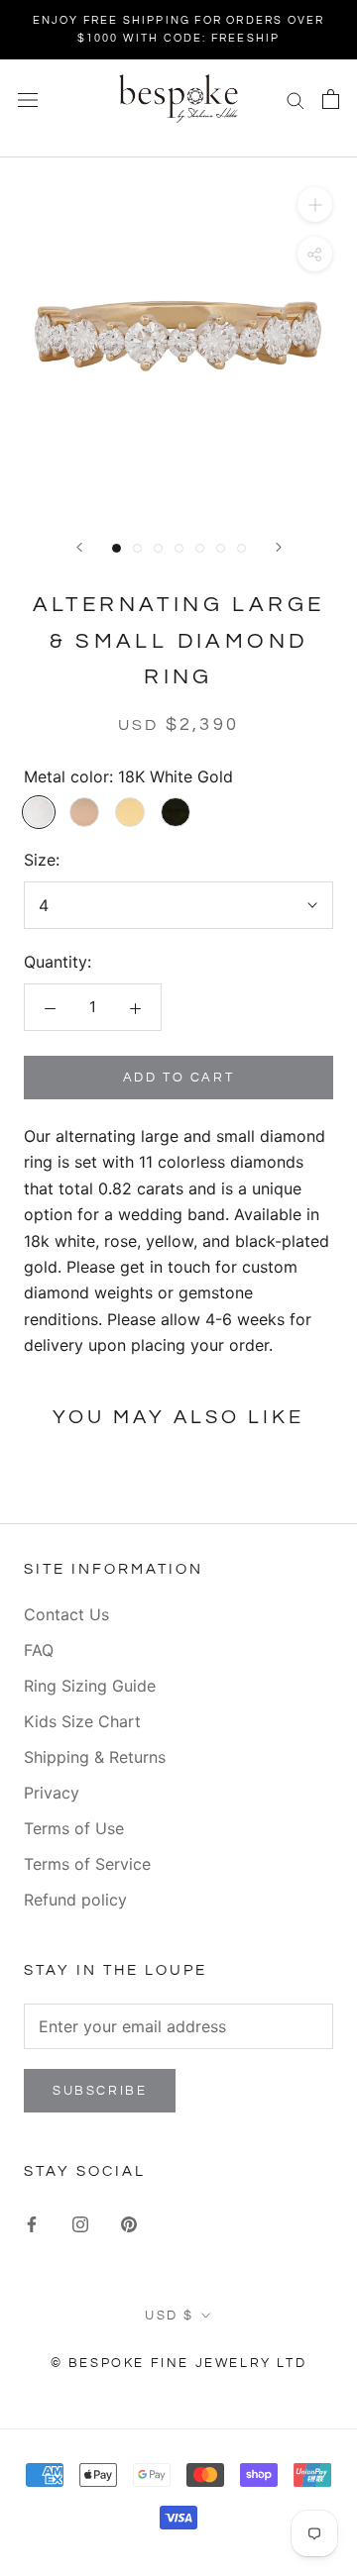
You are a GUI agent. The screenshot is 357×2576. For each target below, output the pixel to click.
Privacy (52, 1793)
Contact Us (66, 1614)
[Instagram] (80, 2222)
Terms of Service (87, 1864)
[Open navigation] (28, 99)
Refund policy (75, 1900)
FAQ (39, 1650)
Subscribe (100, 2091)
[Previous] (79, 547)
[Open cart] (331, 99)
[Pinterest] (129, 2222)
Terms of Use (74, 1828)
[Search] (296, 99)
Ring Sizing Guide (90, 1686)
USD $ (170, 2316)
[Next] (279, 547)
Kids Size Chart (82, 1721)
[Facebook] (32, 2222)
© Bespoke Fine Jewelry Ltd (179, 2363)
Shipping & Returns (95, 1757)
